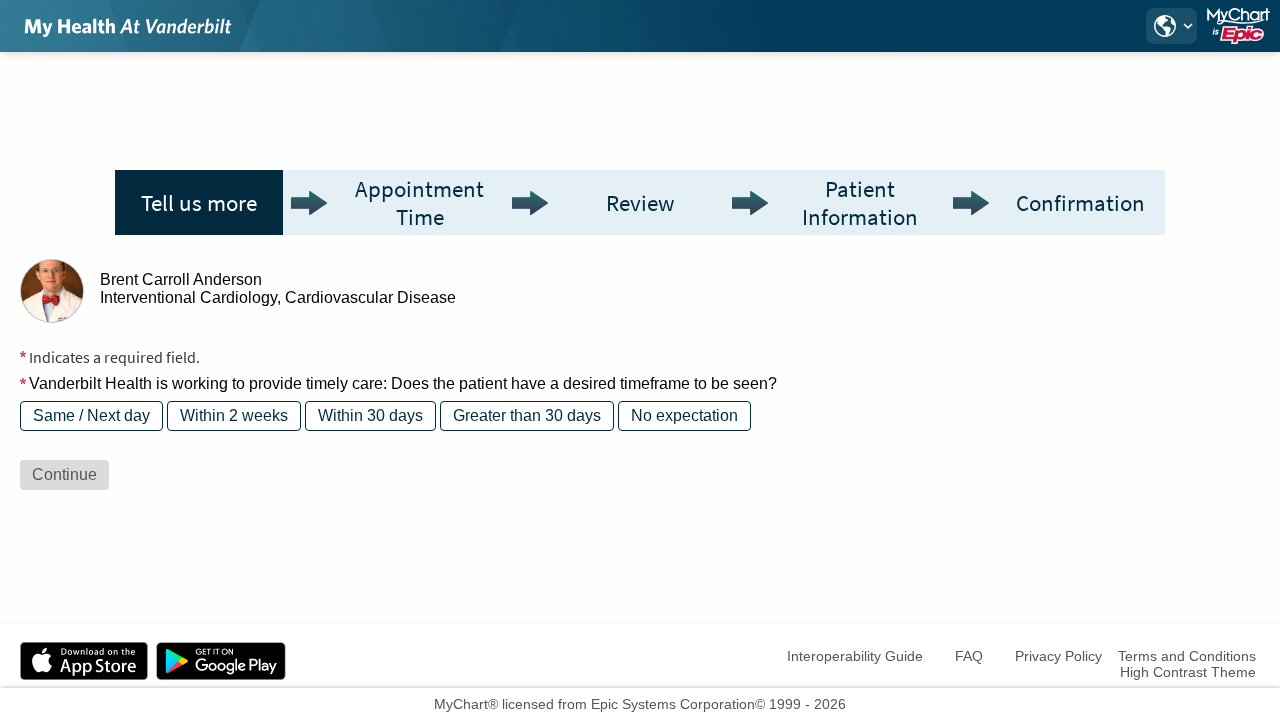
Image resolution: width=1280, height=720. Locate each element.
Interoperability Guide (855, 656)
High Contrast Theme (1188, 672)
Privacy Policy (1058, 656)
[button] (1171, 26)
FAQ (969, 656)
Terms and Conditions (1187, 656)
